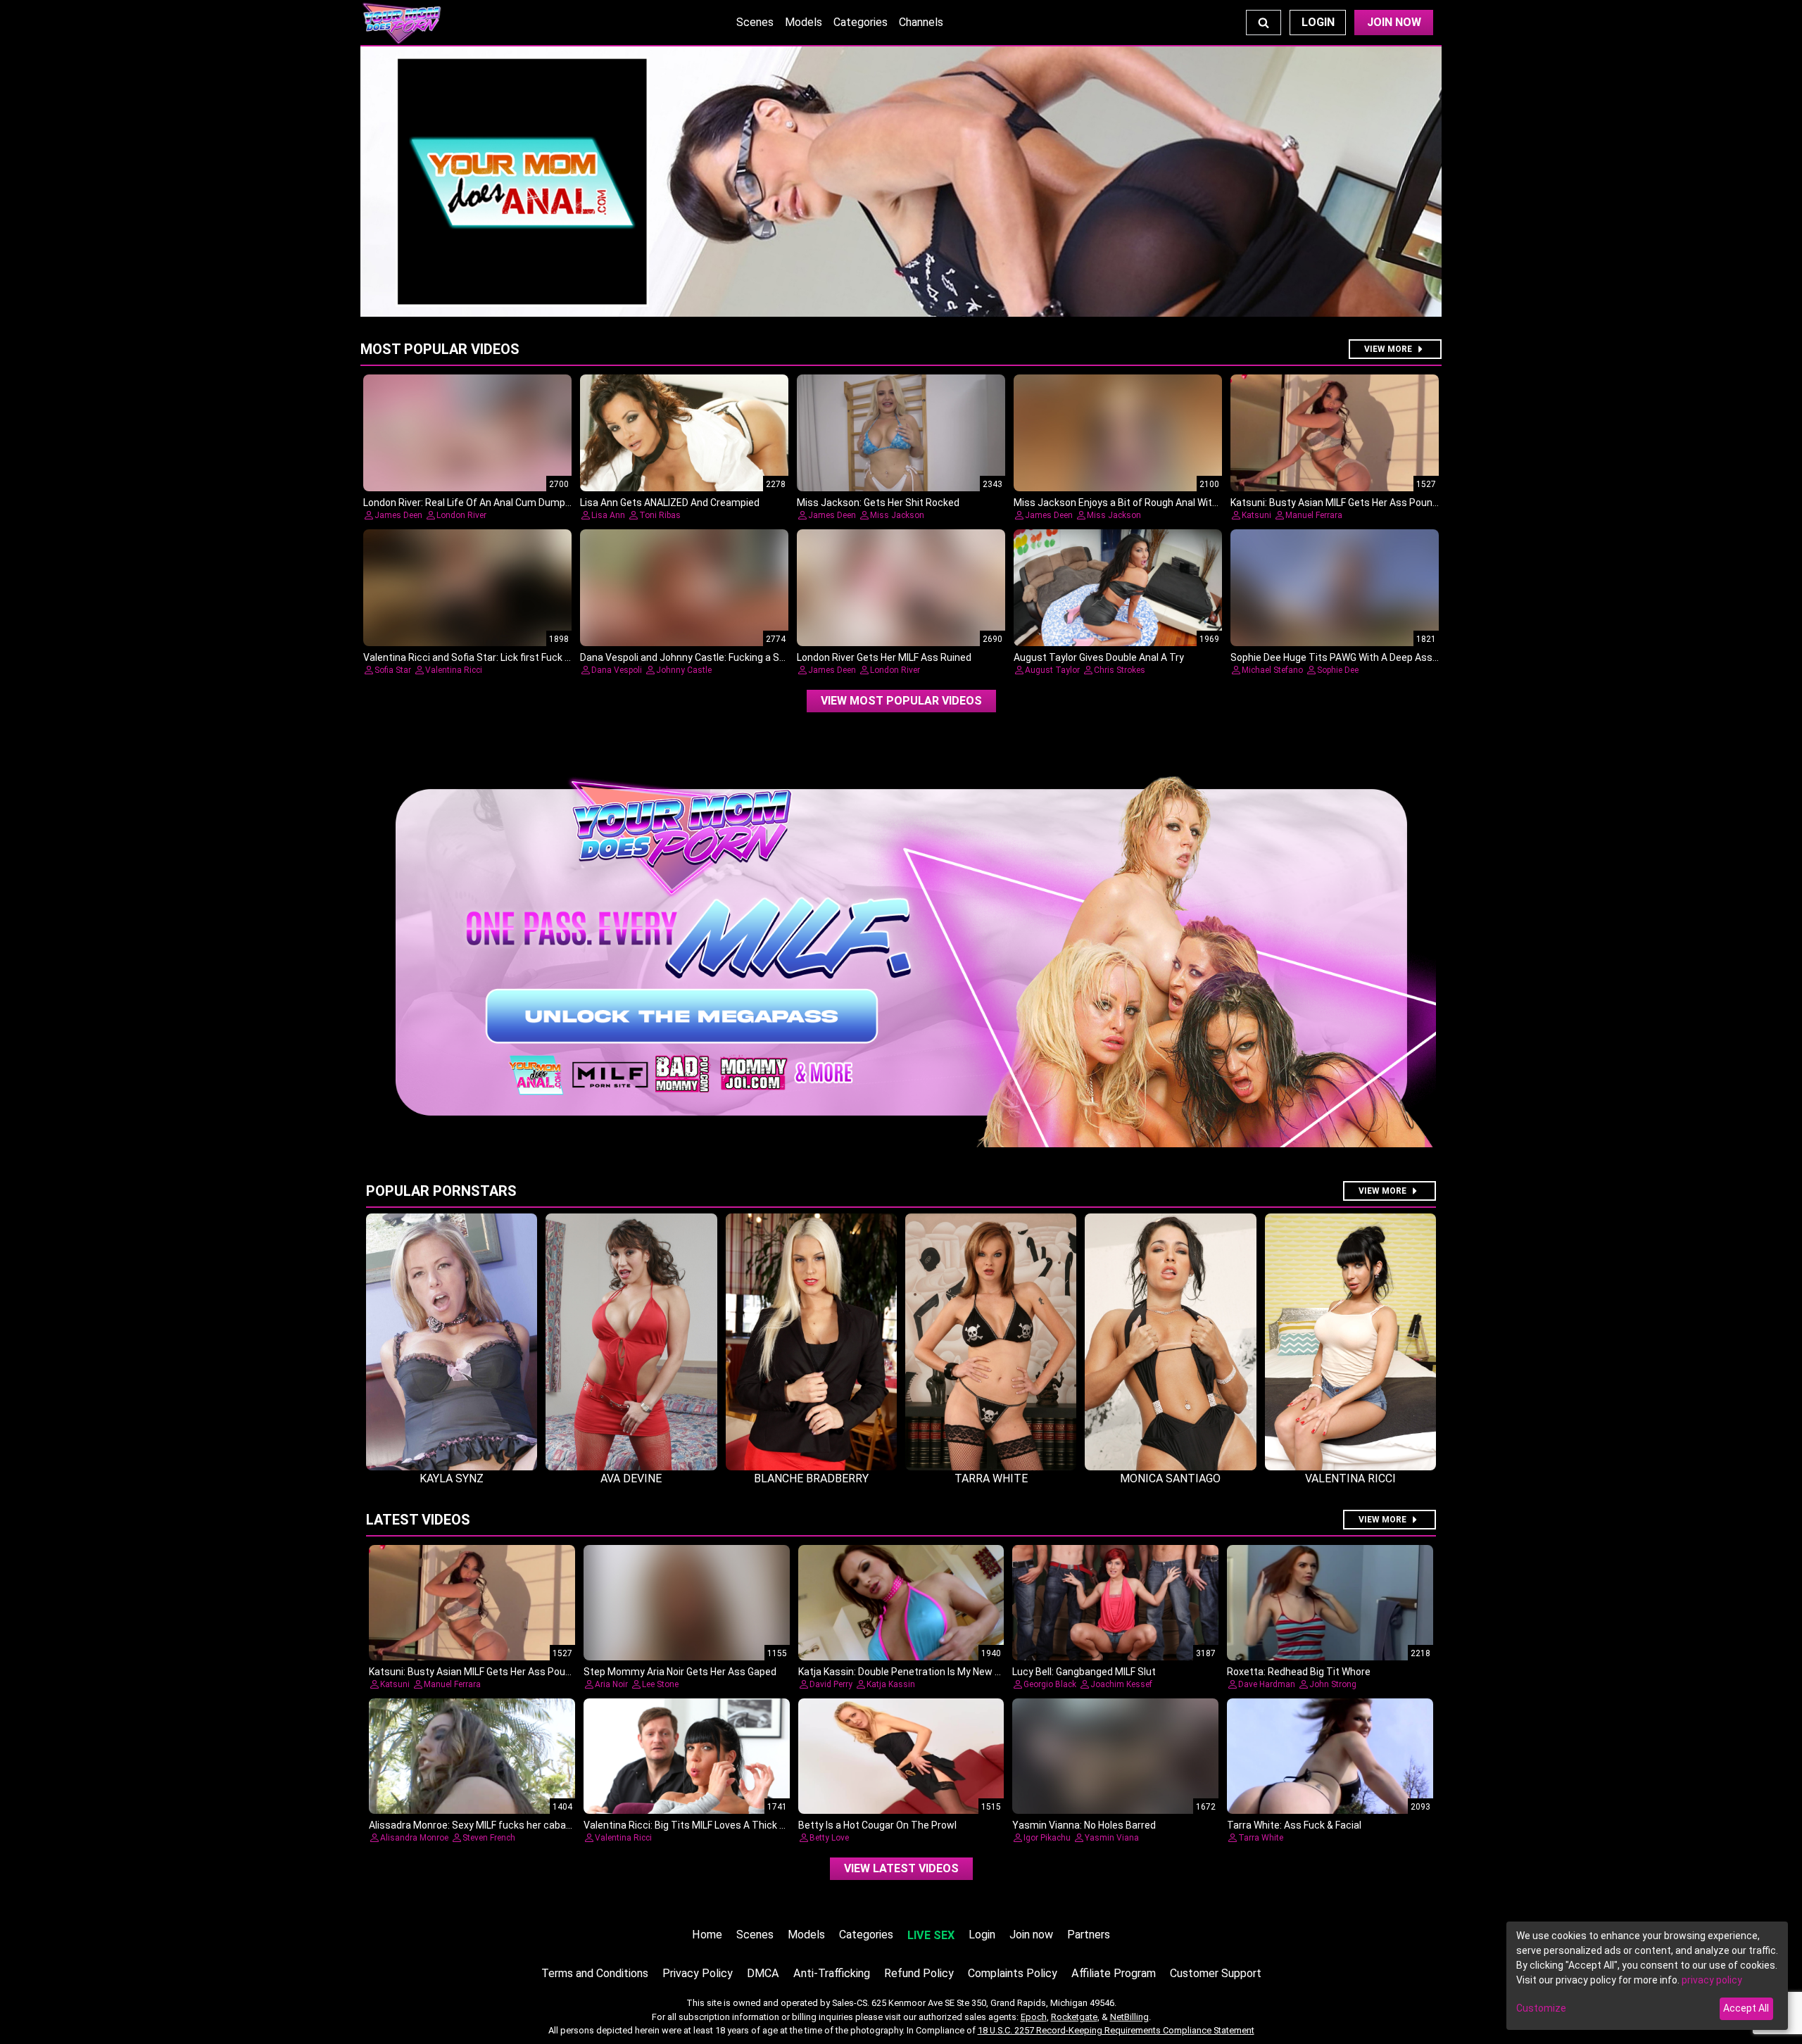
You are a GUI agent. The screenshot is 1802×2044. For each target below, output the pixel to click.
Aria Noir (611, 1684)
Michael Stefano (1272, 670)
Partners (1089, 1935)
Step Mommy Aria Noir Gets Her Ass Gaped (680, 1672)
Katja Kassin (891, 1684)
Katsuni (1256, 515)
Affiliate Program (1114, 1973)
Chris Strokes (1120, 670)
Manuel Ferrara (1314, 515)
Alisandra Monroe (414, 1838)
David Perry (831, 1684)
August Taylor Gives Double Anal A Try (1099, 657)
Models (804, 22)
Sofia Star (393, 670)
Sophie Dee (1338, 670)
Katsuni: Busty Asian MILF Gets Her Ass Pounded (1340, 503)
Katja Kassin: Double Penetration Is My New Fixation (914, 1672)
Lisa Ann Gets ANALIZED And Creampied (670, 503)
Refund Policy (919, 1973)
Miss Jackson (897, 515)
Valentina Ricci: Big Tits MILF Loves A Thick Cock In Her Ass (716, 1825)
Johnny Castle (684, 670)
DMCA (763, 1973)
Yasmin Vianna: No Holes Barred (1084, 1825)
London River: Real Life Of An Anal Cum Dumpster (474, 503)
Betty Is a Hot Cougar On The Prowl (877, 1825)
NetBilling (1129, 2017)
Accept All (1746, 2008)
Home (707, 1935)
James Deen (398, 515)
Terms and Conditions (595, 1973)
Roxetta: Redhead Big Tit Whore (1299, 1672)
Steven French (489, 1838)
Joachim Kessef (1121, 1684)
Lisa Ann (608, 515)
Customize (1541, 2008)
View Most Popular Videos (901, 701)
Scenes (755, 22)
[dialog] (1647, 1976)
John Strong (1333, 1684)
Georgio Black (1050, 1684)
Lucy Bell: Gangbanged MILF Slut (1084, 1672)
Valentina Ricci (454, 670)
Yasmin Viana (1112, 1838)
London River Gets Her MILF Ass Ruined (884, 657)
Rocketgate (1074, 2017)
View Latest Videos (901, 1868)
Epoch (1034, 2017)
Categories (861, 22)
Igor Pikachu (1047, 1838)
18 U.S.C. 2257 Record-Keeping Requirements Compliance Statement (1116, 2030)
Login (1318, 22)
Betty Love (829, 1838)
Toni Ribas (660, 515)
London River (461, 515)
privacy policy (1712, 1980)
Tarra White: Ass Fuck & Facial (1294, 1825)
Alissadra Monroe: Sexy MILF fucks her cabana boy (482, 1825)
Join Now (1394, 22)
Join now (1031, 1935)
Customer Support (1216, 1973)
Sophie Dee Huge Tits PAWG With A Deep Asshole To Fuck (1360, 657)
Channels (921, 22)
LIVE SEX (931, 1935)
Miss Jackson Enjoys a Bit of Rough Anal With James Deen (1145, 503)
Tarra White (1261, 1838)
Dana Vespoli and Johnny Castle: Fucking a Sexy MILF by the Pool (725, 657)
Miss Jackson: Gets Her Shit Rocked (878, 503)
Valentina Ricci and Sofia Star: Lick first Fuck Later (476, 657)
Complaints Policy (1013, 1973)
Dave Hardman (1267, 1684)
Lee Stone (660, 1684)
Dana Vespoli (617, 670)
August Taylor (1052, 670)
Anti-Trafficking (832, 1973)
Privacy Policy (698, 1973)
